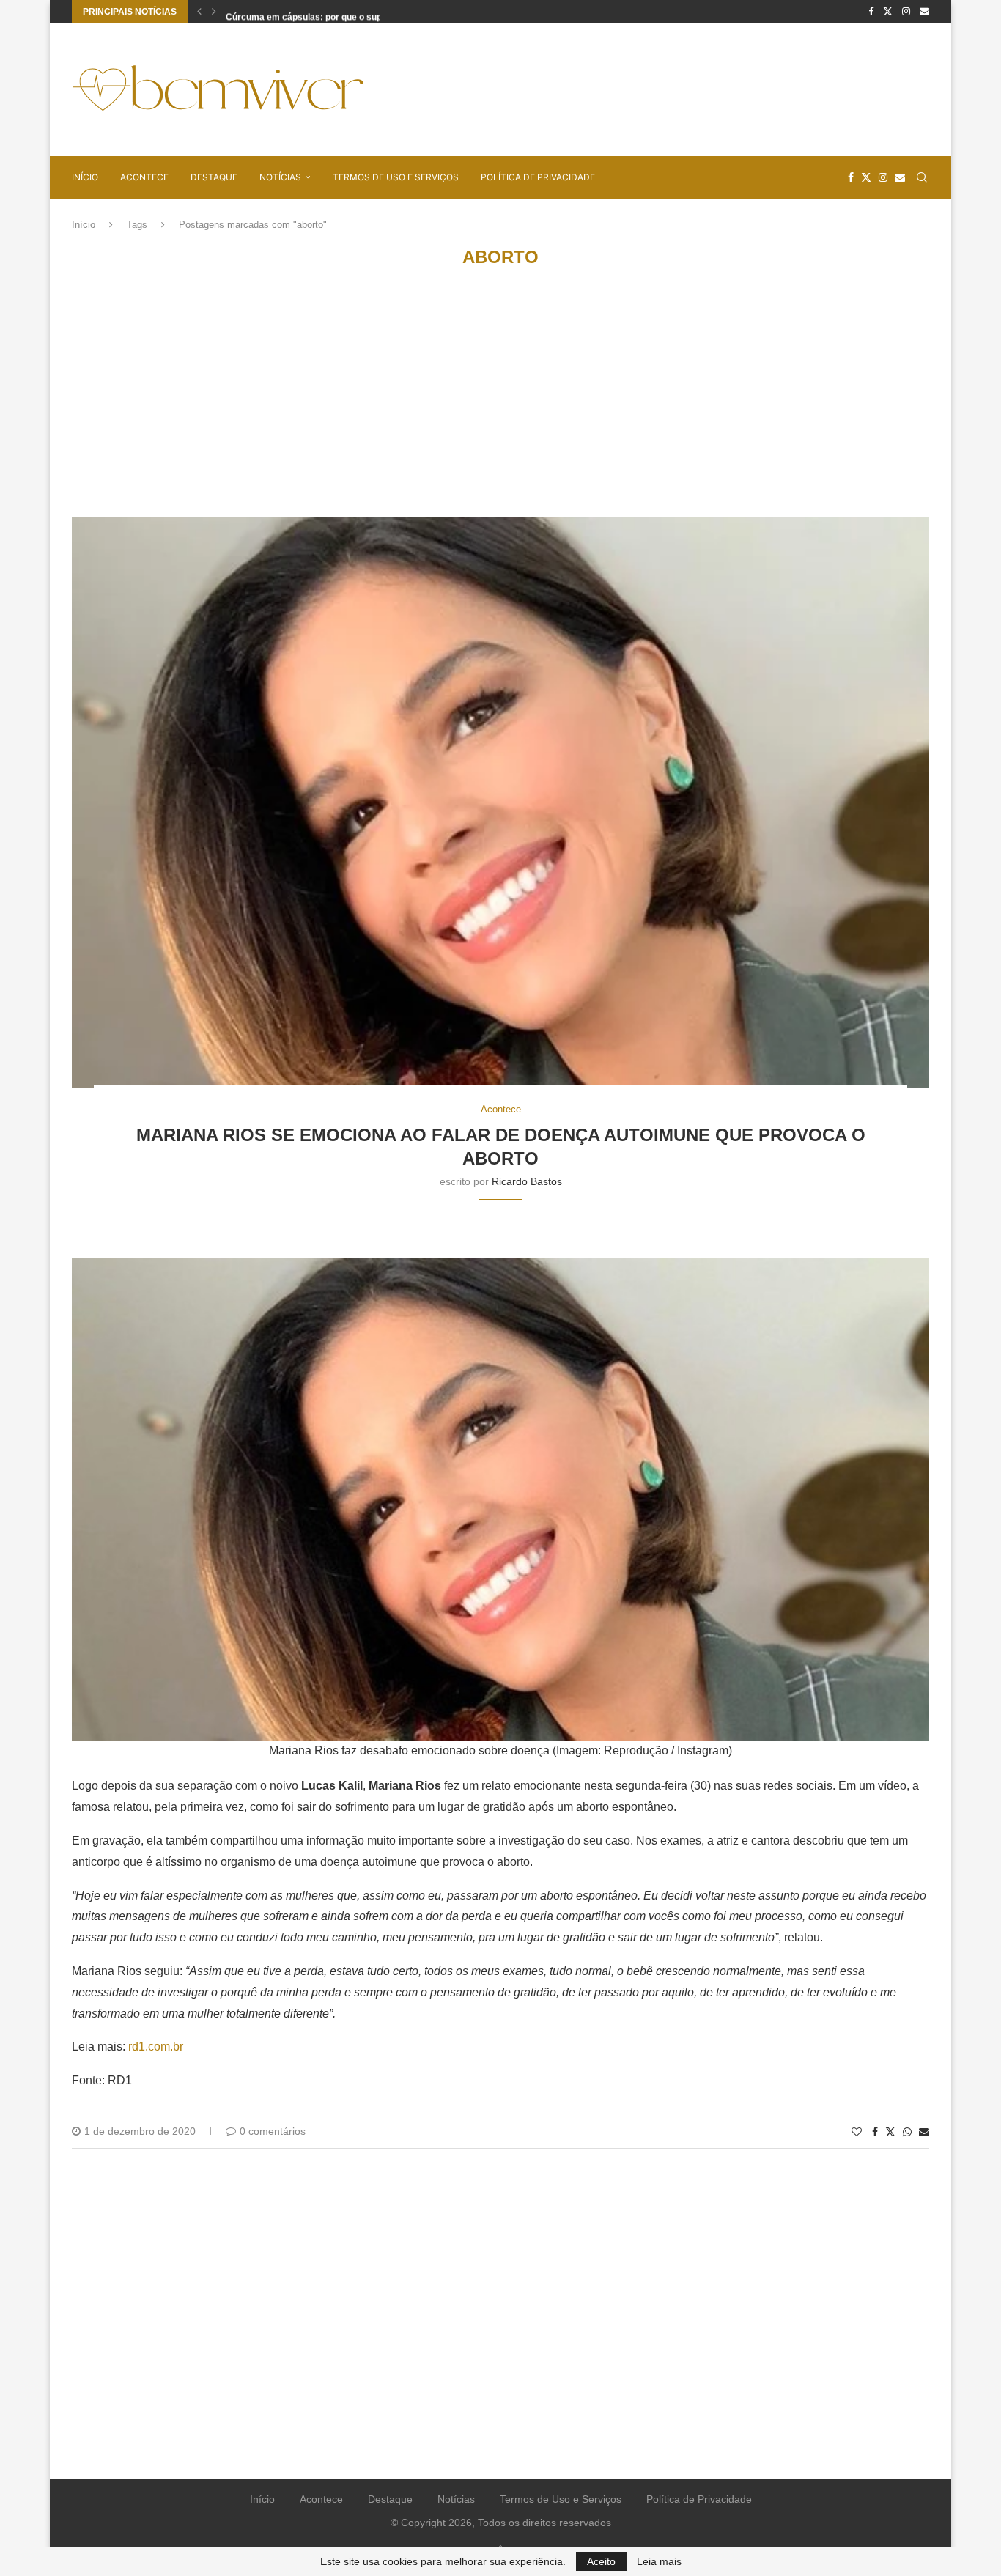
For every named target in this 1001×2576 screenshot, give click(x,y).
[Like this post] (857, 2132)
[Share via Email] (924, 2132)
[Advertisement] (662, 89)
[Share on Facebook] (875, 2132)
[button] (199, 12)
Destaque (214, 177)
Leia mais (659, 2561)
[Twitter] (888, 12)
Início (85, 177)
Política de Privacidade (538, 177)
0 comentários (273, 2131)
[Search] (922, 177)
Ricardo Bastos (527, 1181)
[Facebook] (871, 12)
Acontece (144, 177)
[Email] (924, 12)
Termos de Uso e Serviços (396, 177)
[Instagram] (906, 12)
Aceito (601, 2561)
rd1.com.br (156, 2047)
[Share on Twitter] (890, 2132)
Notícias (280, 177)
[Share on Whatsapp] (907, 2132)
